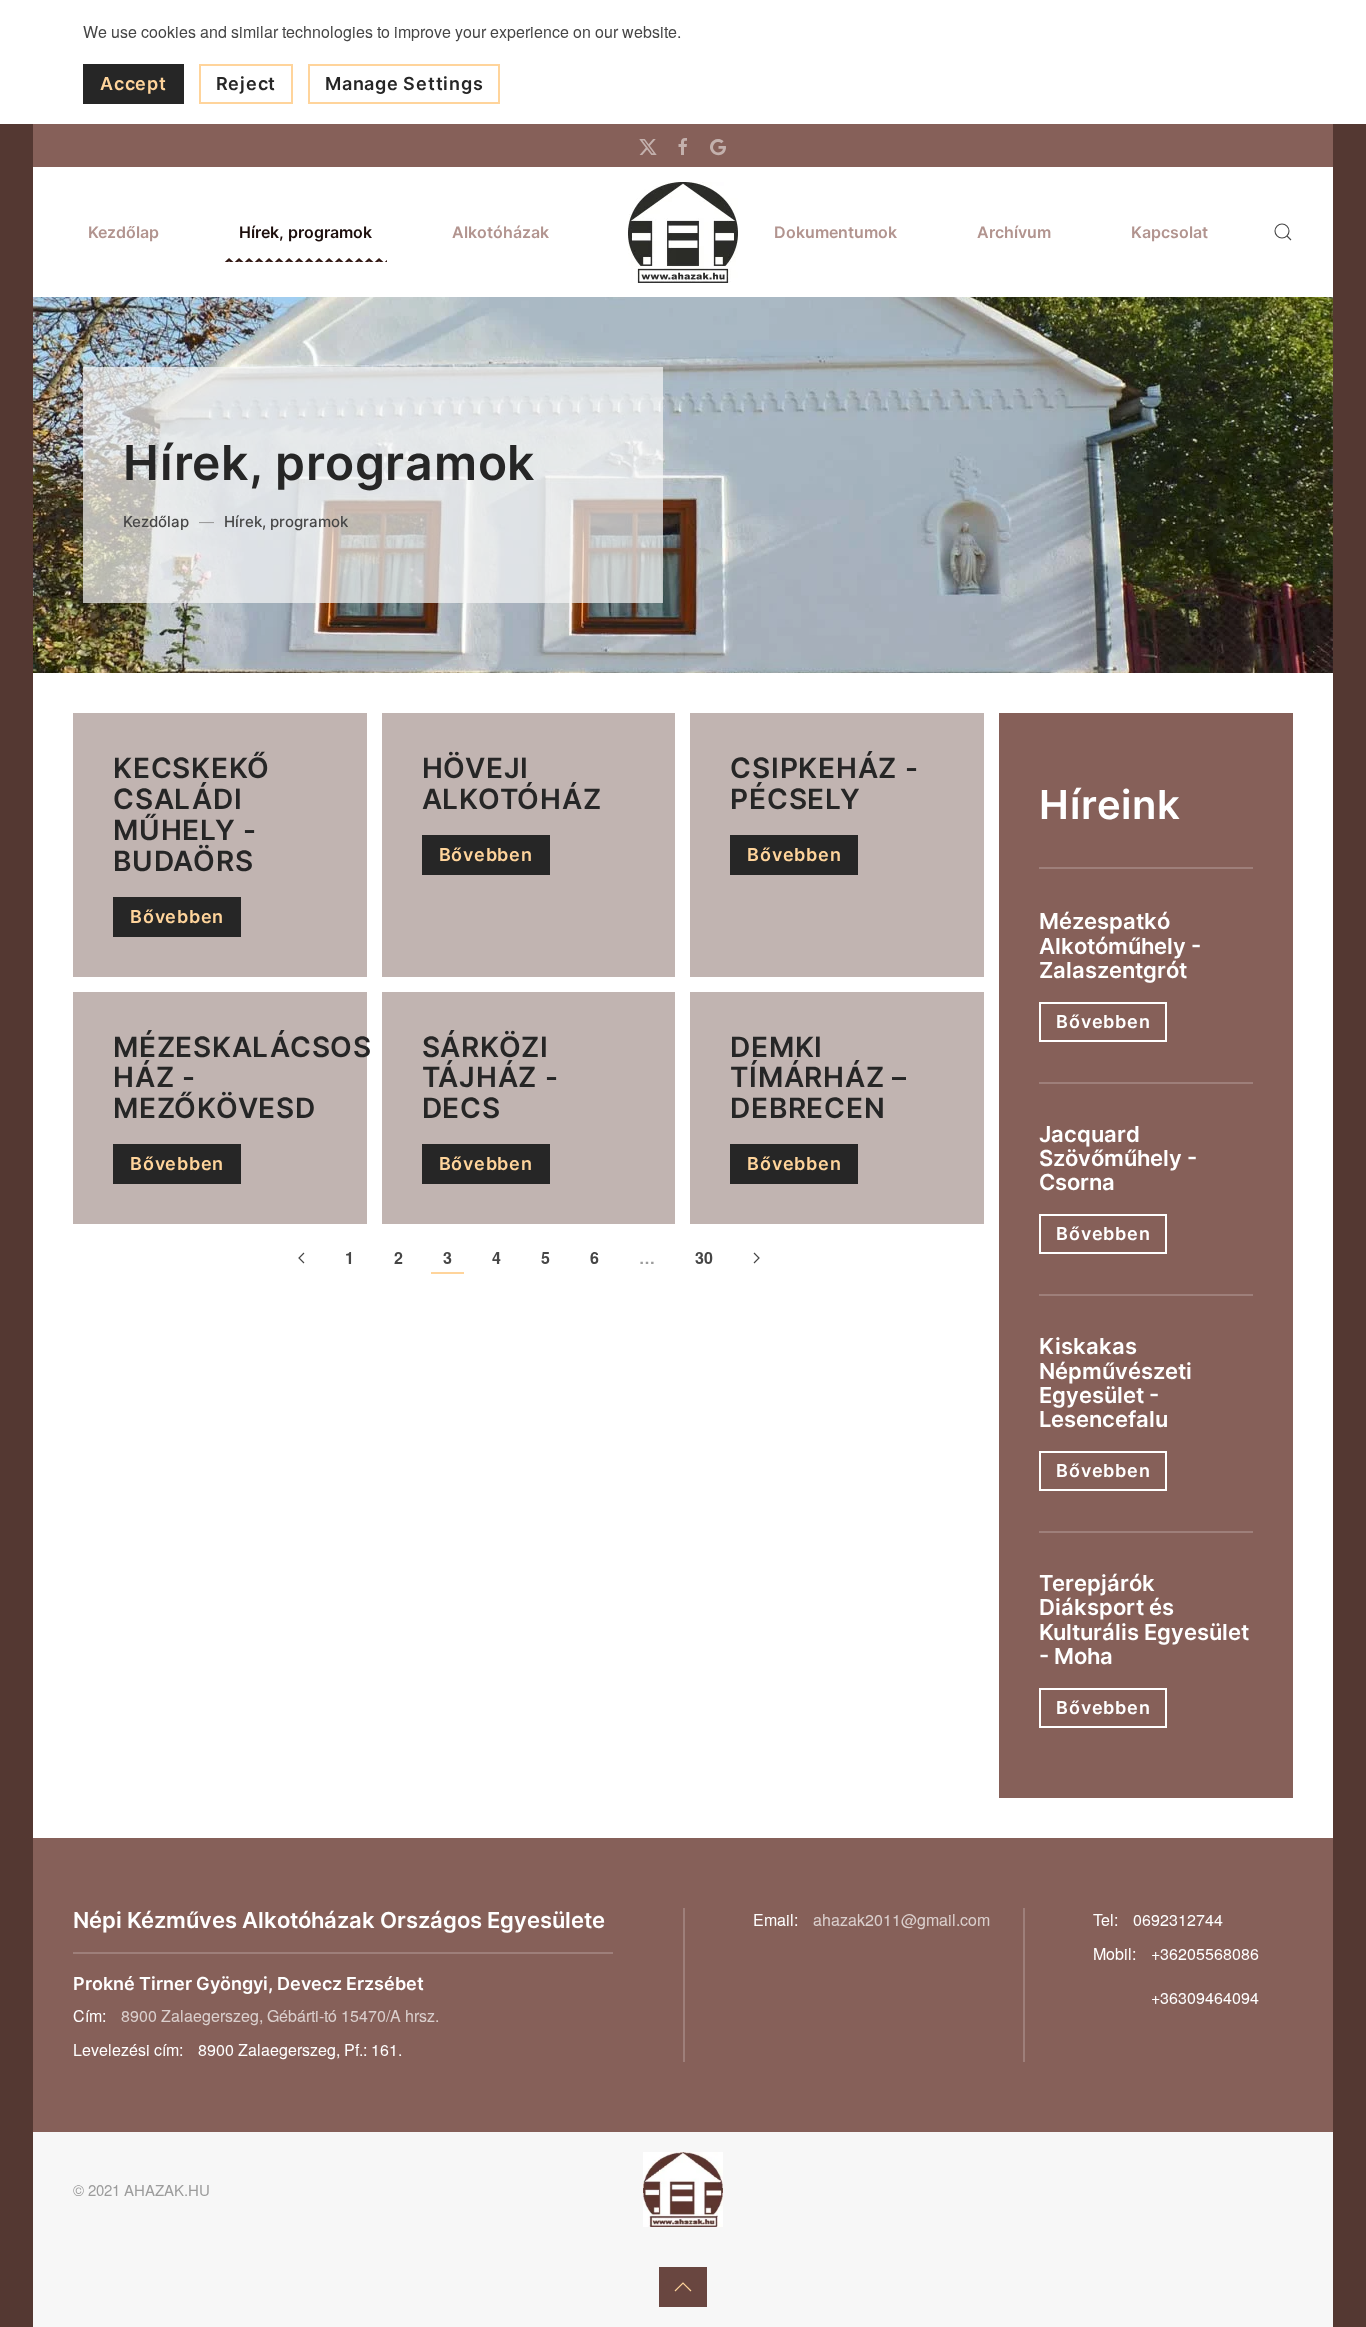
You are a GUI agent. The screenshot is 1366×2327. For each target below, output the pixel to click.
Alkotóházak (500, 232)
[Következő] (756, 1259)
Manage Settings (404, 83)
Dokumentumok (835, 232)
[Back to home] (683, 232)
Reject (246, 83)
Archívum (1014, 232)
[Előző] (301, 1259)
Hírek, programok (305, 232)
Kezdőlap (123, 232)
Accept (133, 83)
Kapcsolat (1169, 232)
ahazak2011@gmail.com (901, 1919)
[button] (1283, 232)
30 (704, 1257)
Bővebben (177, 916)
